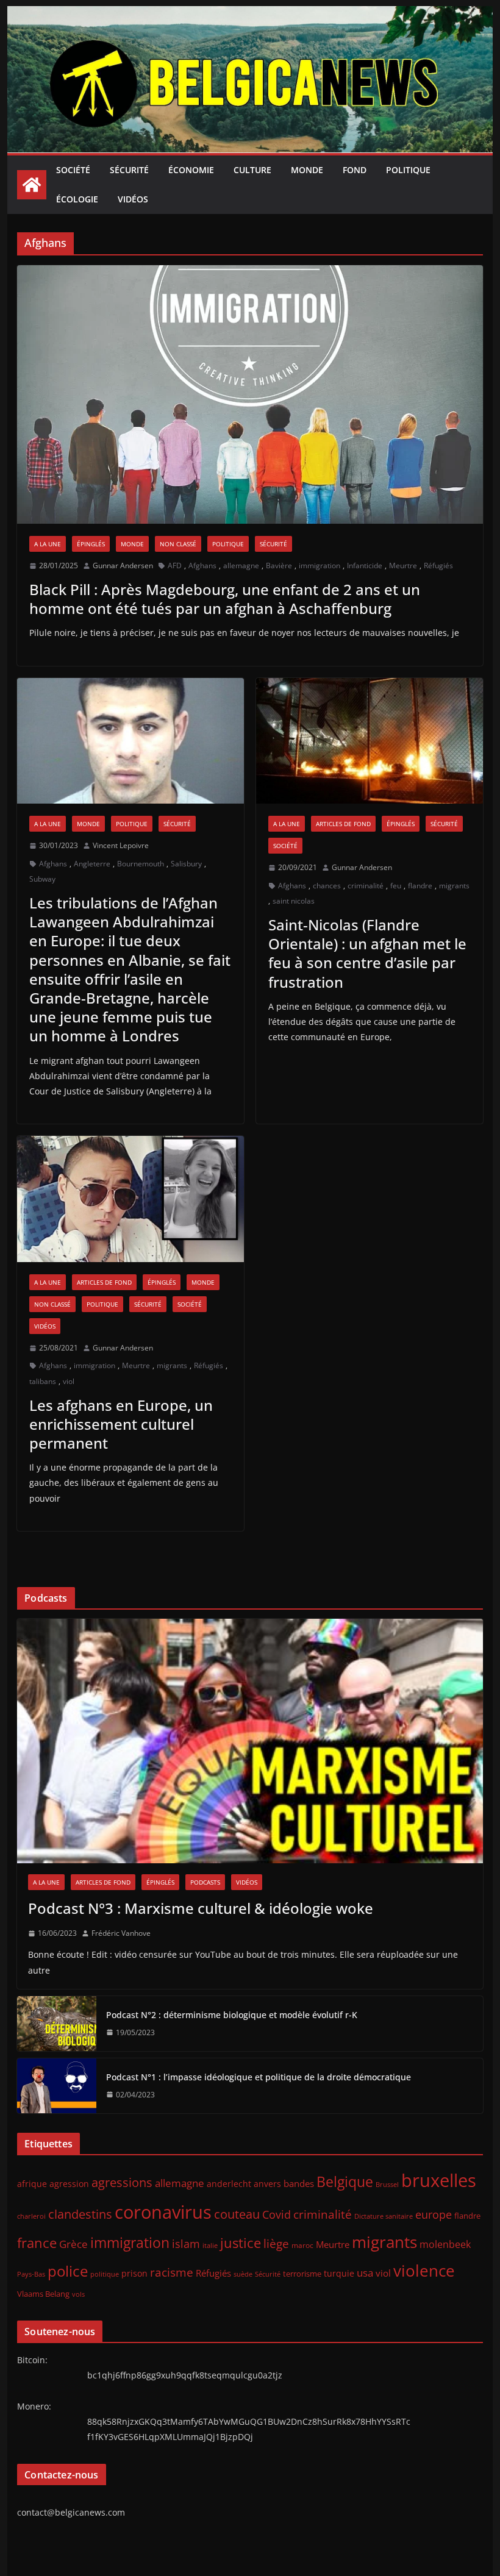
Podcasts (205, 1882)
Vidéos (133, 199)
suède (243, 2274)
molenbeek (445, 2244)
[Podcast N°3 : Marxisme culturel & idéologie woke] (250, 1741)
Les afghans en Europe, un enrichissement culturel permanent (121, 1424)
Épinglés (91, 544)
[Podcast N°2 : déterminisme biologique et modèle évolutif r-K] (57, 2024)
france (37, 2243)
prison (134, 2273)
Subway (42, 879)
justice (241, 2243)
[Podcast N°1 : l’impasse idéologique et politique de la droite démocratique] (57, 2086)
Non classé (178, 544)
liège (276, 2244)
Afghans (202, 566)
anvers (267, 2184)
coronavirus (163, 2212)
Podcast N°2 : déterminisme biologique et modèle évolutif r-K (232, 2015)
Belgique (345, 2182)
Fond (355, 170)
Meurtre (403, 566)
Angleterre (92, 864)
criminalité (366, 886)
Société (73, 170)
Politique (408, 170)
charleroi (31, 2216)
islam (186, 2244)
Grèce (73, 2244)
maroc (302, 2245)
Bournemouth (141, 864)
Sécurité (129, 170)
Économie (191, 170)
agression (69, 2184)
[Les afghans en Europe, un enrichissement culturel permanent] (130, 1199)
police (68, 2271)
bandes (299, 2183)
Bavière (279, 566)
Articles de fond (343, 824)
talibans (43, 1381)
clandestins (80, 2214)
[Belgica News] (250, 15)
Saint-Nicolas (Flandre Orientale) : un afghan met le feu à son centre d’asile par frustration (367, 953)
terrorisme (302, 2274)
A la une (48, 544)
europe (434, 2214)
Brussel (387, 2185)
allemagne (241, 566)
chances (327, 886)
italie (210, 2246)
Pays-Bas (31, 2274)
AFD (175, 566)
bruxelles (439, 2180)
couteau (237, 2214)
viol (69, 1381)
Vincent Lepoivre (121, 845)
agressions (122, 2182)
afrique (32, 2184)
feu (396, 886)
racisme (172, 2272)
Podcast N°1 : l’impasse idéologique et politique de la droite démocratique (259, 2077)
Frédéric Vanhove (121, 1933)
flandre (420, 886)
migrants (454, 886)
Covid (277, 2214)
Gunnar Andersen (123, 566)
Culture (252, 170)
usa (365, 2273)
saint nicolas (294, 901)
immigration (320, 566)
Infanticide (365, 566)
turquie (339, 2273)
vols (78, 2294)
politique (105, 2274)
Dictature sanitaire (384, 2216)
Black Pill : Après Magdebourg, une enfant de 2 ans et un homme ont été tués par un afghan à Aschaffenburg (225, 599)
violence (424, 2271)
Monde (307, 170)
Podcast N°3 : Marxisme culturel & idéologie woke (201, 1908)
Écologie (77, 199)
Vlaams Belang (43, 2294)
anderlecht (229, 2184)
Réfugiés (438, 566)
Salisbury (186, 864)
